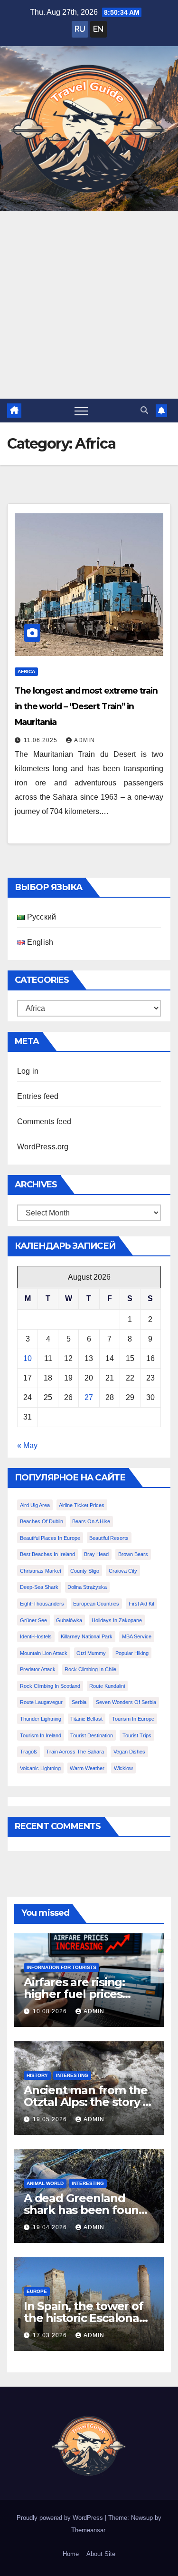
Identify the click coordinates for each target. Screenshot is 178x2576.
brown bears (133, 1554)
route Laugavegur (41, 1702)
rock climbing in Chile (90, 1669)
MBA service (137, 1636)
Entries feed (38, 1096)
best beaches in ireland (47, 1554)
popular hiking (132, 1653)
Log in (28, 1071)
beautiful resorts (109, 1538)
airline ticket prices (82, 1505)
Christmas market (41, 1571)
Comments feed (44, 1121)
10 (28, 1358)
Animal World (45, 2183)
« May (27, 1445)
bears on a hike (91, 1521)
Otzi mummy (91, 1653)
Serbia (79, 1702)
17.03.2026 (51, 2335)
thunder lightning (41, 1719)
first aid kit (141, 1604)
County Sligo (85, 1571)
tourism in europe (133, 1719)
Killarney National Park (87, 1636)
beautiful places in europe (50, 1538)
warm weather (87, 1768)
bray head (96, 1554)
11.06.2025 (42, 740)
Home (71, 2554)
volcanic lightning (40, 1768)
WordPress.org (43, 1147)
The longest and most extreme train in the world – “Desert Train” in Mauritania (86, 706)
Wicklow (123, 1768)
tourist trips (137, 1735)
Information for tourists (61, 1967)
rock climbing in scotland (50, 1686)
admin (84, 740)
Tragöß (28, 1752)
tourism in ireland (41, 1735)
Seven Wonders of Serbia (126, 1702)
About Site (101, 2554)
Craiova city (123, 1571)
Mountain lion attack (44, 1653)
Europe (37, 2291)
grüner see (33, 1620)
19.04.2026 (51, 2227)
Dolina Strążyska (87, 1587)
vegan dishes (129, 1752)
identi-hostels (36, 1636)
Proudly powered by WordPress (61, 2518)
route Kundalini (107, 1686)
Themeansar (88, 2530)
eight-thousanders (42, 1604)
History (37, 2075)
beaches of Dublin (42, 1521)
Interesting (72, 2075)
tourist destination (92, 1735)
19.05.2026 (51, 2119)
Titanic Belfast (86, 1719)
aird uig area (35, 1505)
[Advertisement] (89, 305)
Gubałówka (69, 1620)
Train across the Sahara (75, 1752)
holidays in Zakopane (117, 1620)
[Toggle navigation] (81, 411)
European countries (96, 1604)
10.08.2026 (51, 2011)
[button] (144, 410)
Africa (26, 671)
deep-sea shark (39, 1587)
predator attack (38, 1669)
